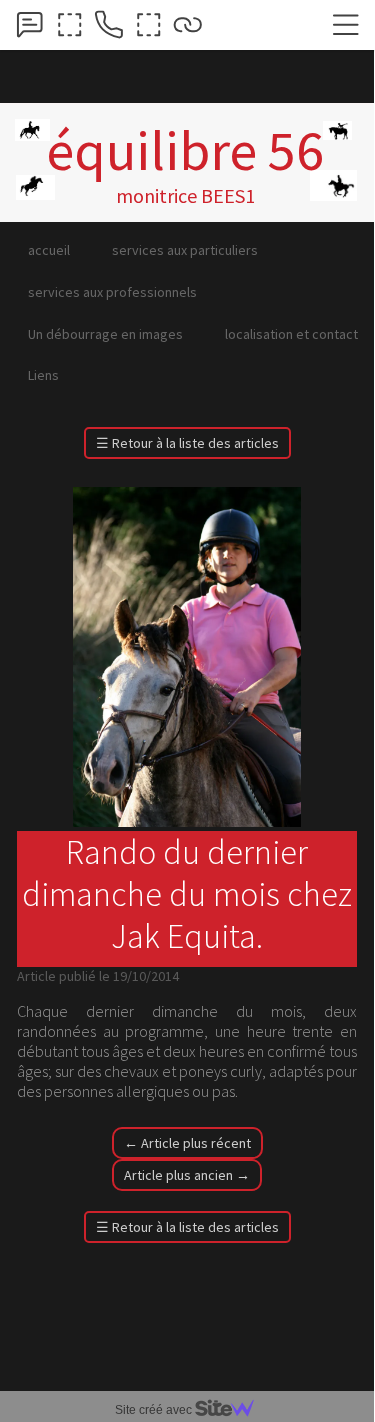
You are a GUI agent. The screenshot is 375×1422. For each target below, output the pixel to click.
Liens (43, 375)
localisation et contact (291, 334)
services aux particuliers (185, 250)
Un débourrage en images (105, 334)
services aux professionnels (112, 292)
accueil (49, 250)
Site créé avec (155, 1410)
